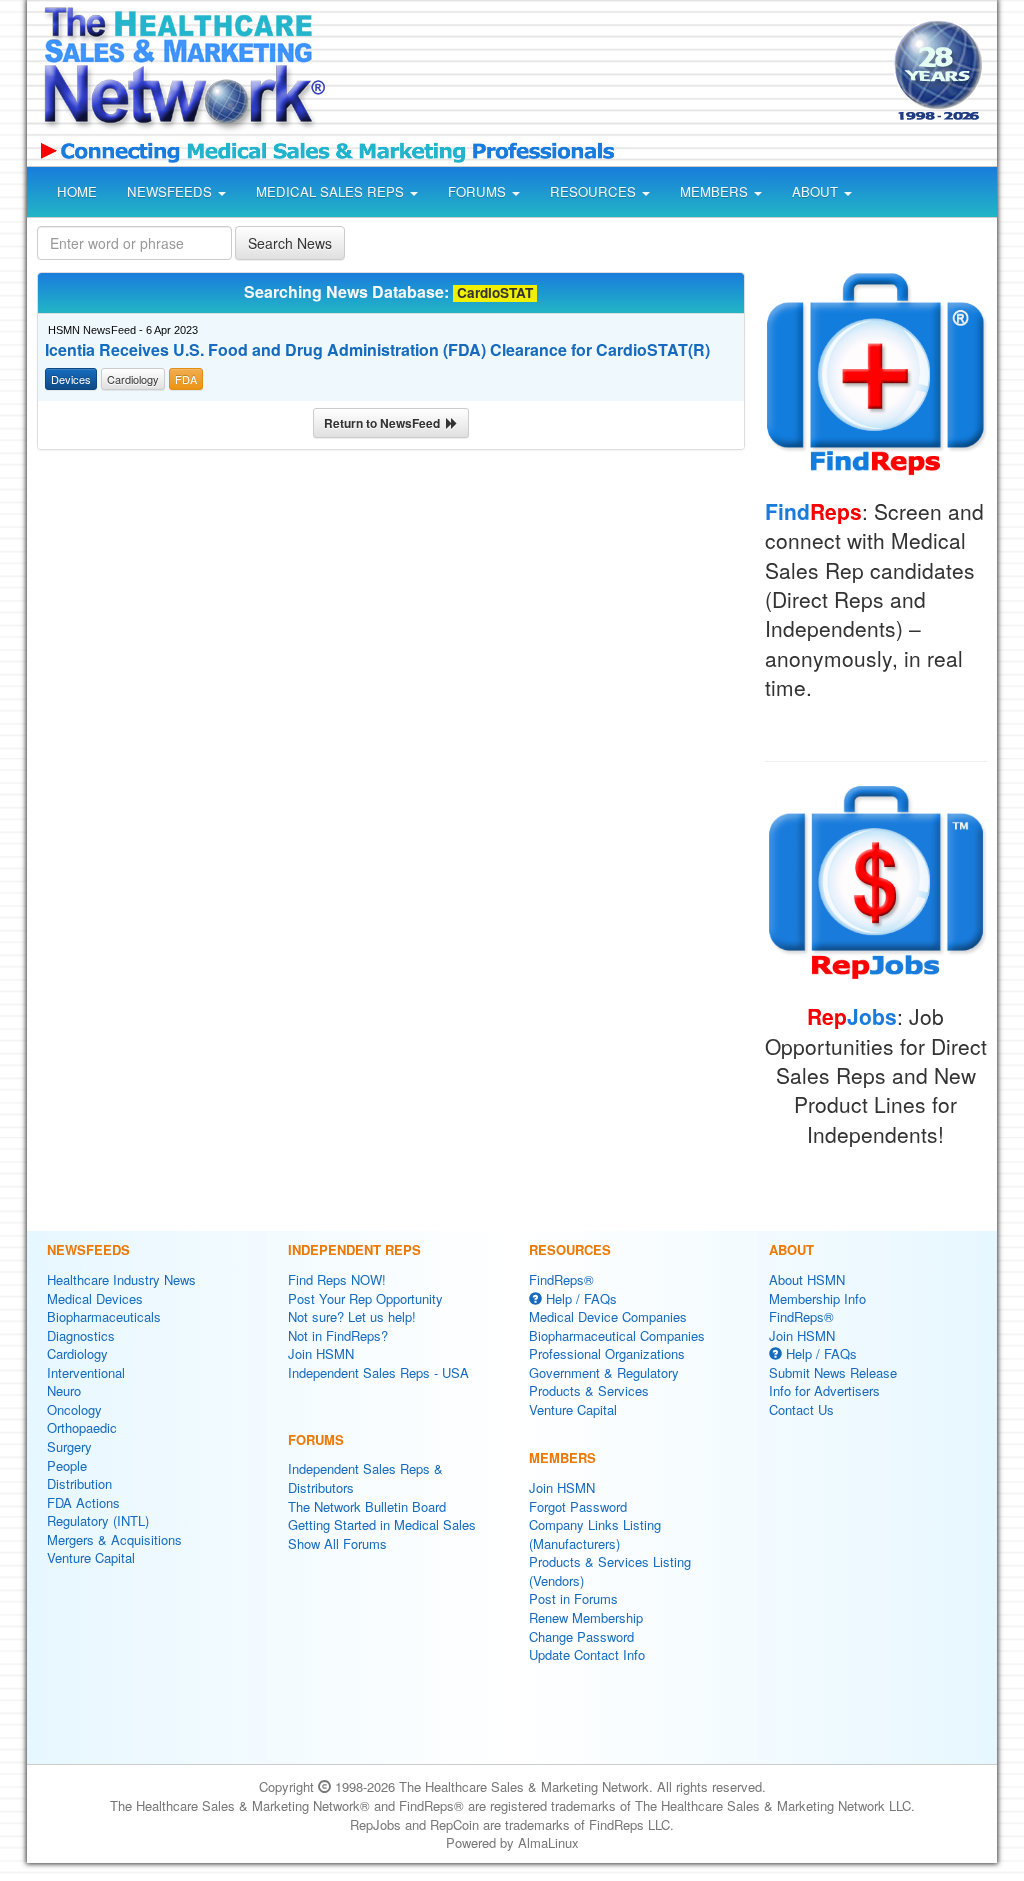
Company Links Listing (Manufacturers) (595, 1534)
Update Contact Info (587, 1654)
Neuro (64, 1390)
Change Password (581, 1636)
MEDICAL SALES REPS (332, 191)
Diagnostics (81, 1335)
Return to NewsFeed (385, 423)
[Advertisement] (604, 74)
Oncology (74, 1409)
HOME (77, 191)
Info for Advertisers (824, 1390)
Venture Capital (91, 1557)
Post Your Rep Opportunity (365, 1298)
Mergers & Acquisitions (114, 1539)
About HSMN (807, 1279)
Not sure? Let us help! (352, 1316)
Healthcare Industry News (121, 1279)
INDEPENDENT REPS (354, 1249)
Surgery (69, 1446)
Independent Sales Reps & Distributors (365, 1478)
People (67, 1465)
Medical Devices (95, 1298)
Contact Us (801, 1409)
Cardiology (77, 1353)
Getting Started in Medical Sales (382, 1524)
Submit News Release (833, 1372)
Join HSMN (321, 1353)
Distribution (79, 1483)
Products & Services (589, 1390)
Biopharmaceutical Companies (617, 1335)
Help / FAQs (579, 1298)
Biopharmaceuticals (104, 1316)
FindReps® (561, 1279)
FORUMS (479, 191)
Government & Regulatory (604, 1372)
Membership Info (817, 1298)
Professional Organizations (607, 1353)
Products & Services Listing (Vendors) (610, 1571)
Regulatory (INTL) (98, 1520)
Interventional (86, 1372)
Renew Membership (586, 1617)
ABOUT (817, 191)
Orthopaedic (82, 1427)
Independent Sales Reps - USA (378, 1372)
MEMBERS (716, 191)
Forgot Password (578, 1506)
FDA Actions (83, 1502)
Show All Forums (337, 1543)
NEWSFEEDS (171, 191)
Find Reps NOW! (337, 1279)
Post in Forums (573, 1598)
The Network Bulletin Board (367, 1506)
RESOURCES (595, 191)
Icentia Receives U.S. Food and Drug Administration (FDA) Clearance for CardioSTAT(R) (377, 350)
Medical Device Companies (608, 1316)
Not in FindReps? (338, 1335)
